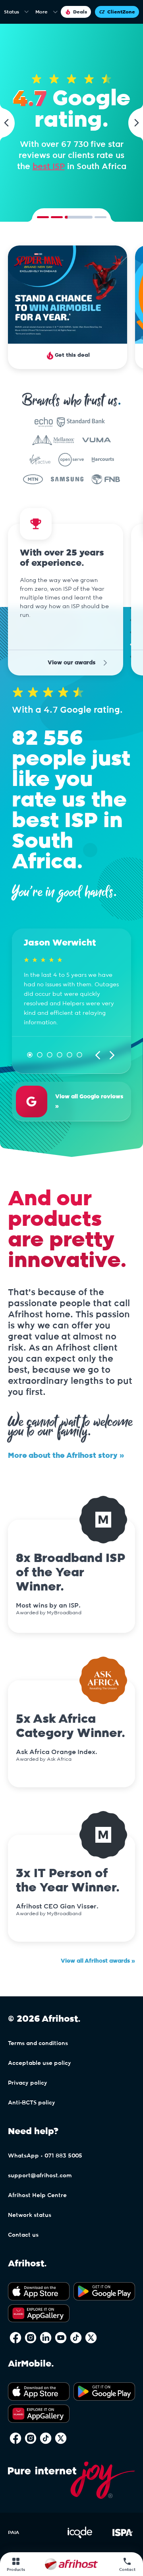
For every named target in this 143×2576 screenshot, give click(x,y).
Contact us (23, 2235)
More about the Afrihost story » (66, 1456)
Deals (80, 12)
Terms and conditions (38, 2043)
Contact (127, 2570)
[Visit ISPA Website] (123, 2537)
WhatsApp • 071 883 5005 (45, 2156)
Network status (30, 2215)
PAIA (14, 2532)
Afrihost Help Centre (37, 2195)
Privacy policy (28, 2083)
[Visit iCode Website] (80, 2537)
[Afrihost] (71, 2564)
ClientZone (121, 12)
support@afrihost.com (40, 2176)
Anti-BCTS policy (32, 2103)
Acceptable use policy (40, 2063)
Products (16, 2570)
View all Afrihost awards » (98, 1961)
